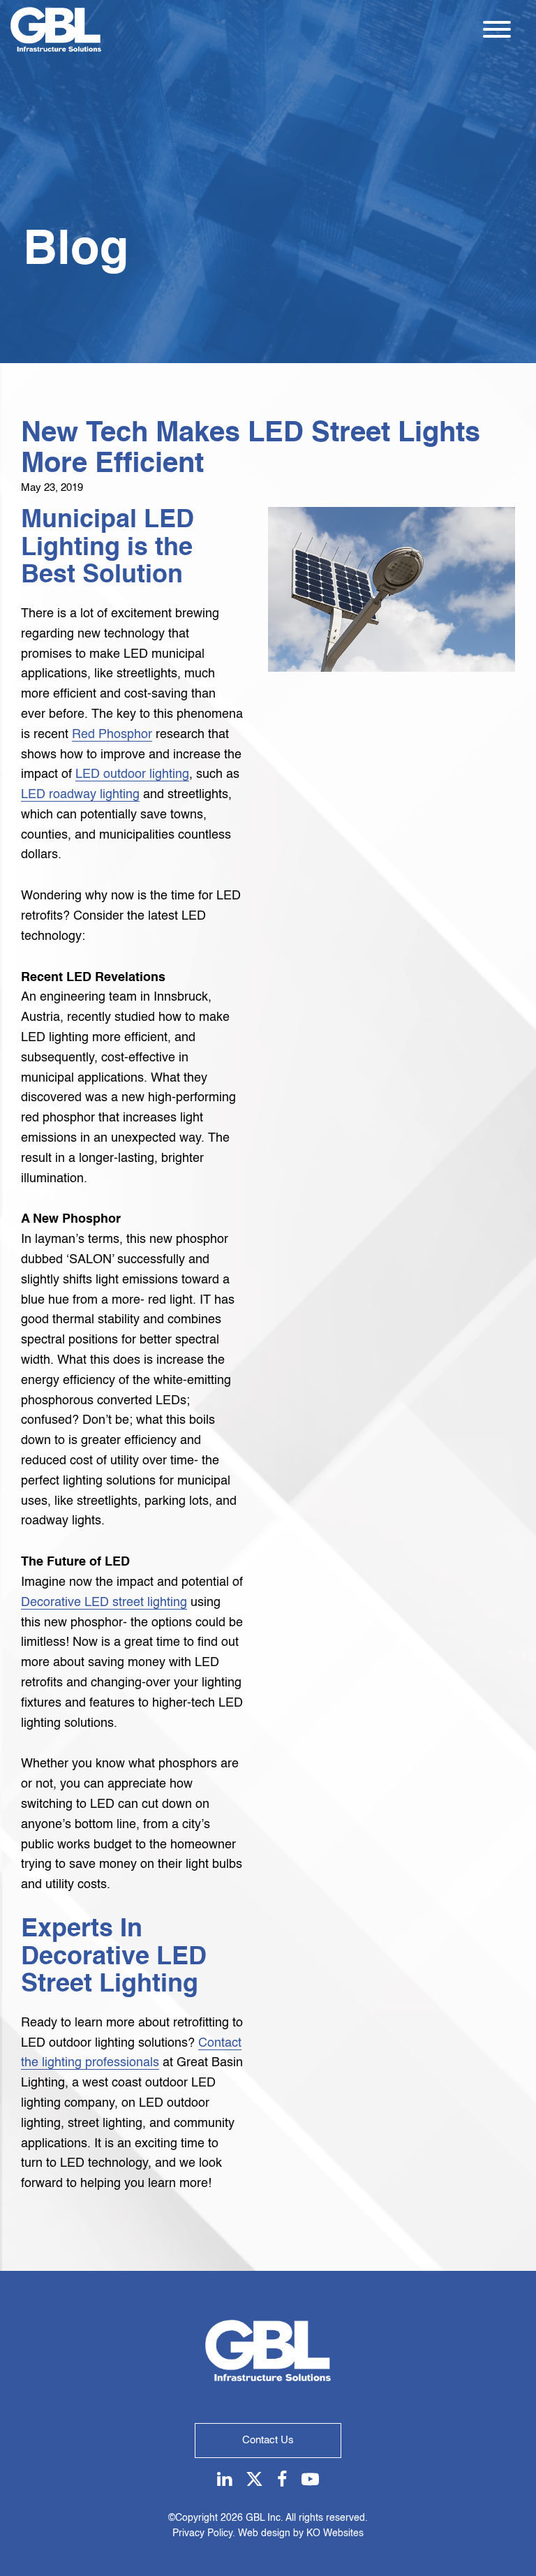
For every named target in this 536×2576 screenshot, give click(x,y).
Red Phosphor (112, 735)
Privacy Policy (202, 2533)
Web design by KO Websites (301, 2533)
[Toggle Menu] (497, 29)
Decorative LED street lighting (104, 1603)
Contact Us (268, 2440)
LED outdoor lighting (132, 774)
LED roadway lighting (80, 795)
